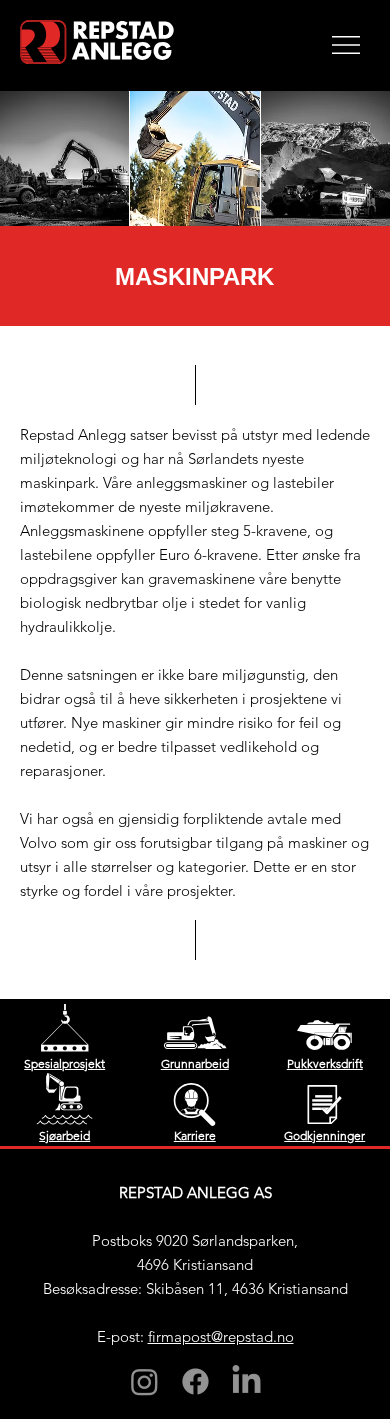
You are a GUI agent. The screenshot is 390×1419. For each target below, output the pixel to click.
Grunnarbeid (195, 1063)
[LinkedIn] (246, 1381)
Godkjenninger (324, 1135)
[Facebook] (195, 1381)
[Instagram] (144, 1381)
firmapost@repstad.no (221, 1336)
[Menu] (346, 45)
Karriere (195, 1135)
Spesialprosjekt (64, 1063)
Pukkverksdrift (325, 1063)
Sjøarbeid (64, 1135)
